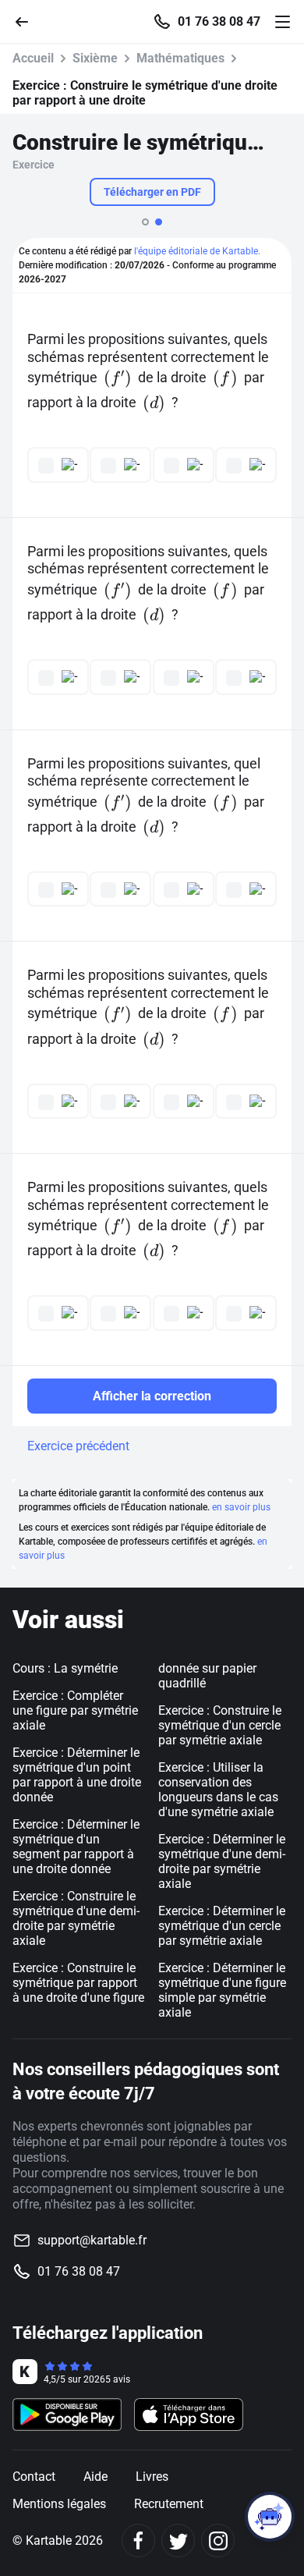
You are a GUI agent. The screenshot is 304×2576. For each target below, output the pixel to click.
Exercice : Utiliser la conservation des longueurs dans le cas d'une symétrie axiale (218, 1790)
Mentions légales (59, 2504)
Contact (34, 2477)
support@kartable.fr (92, 2240)
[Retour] (28, 21)
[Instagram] (218, 2541)
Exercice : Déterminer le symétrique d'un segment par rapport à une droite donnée (76, 1847)
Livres (152, 2477)
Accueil (33, 58)
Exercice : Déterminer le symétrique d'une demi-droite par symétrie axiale (222, 1861)
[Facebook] (138, 2541)
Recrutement (169, 2504)
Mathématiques (180, 58)
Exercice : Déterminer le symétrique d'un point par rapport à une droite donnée (77, 1775)
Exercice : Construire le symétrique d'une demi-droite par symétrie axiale (76, 1918)
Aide (95, 2477)
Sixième (95, 58)
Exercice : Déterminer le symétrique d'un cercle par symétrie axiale (222, 1926)
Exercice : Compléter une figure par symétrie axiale (75, 1710)
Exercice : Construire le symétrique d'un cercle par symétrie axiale (220, 1725)
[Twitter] (178, 2541)
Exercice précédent (78, 1446)
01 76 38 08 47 (219, 22)
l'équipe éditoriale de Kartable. (197, 251)
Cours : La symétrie (65, 1668)
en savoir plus (241, 1507)
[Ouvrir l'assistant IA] (270, 2517)
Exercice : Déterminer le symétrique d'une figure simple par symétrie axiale (222, 1990)
